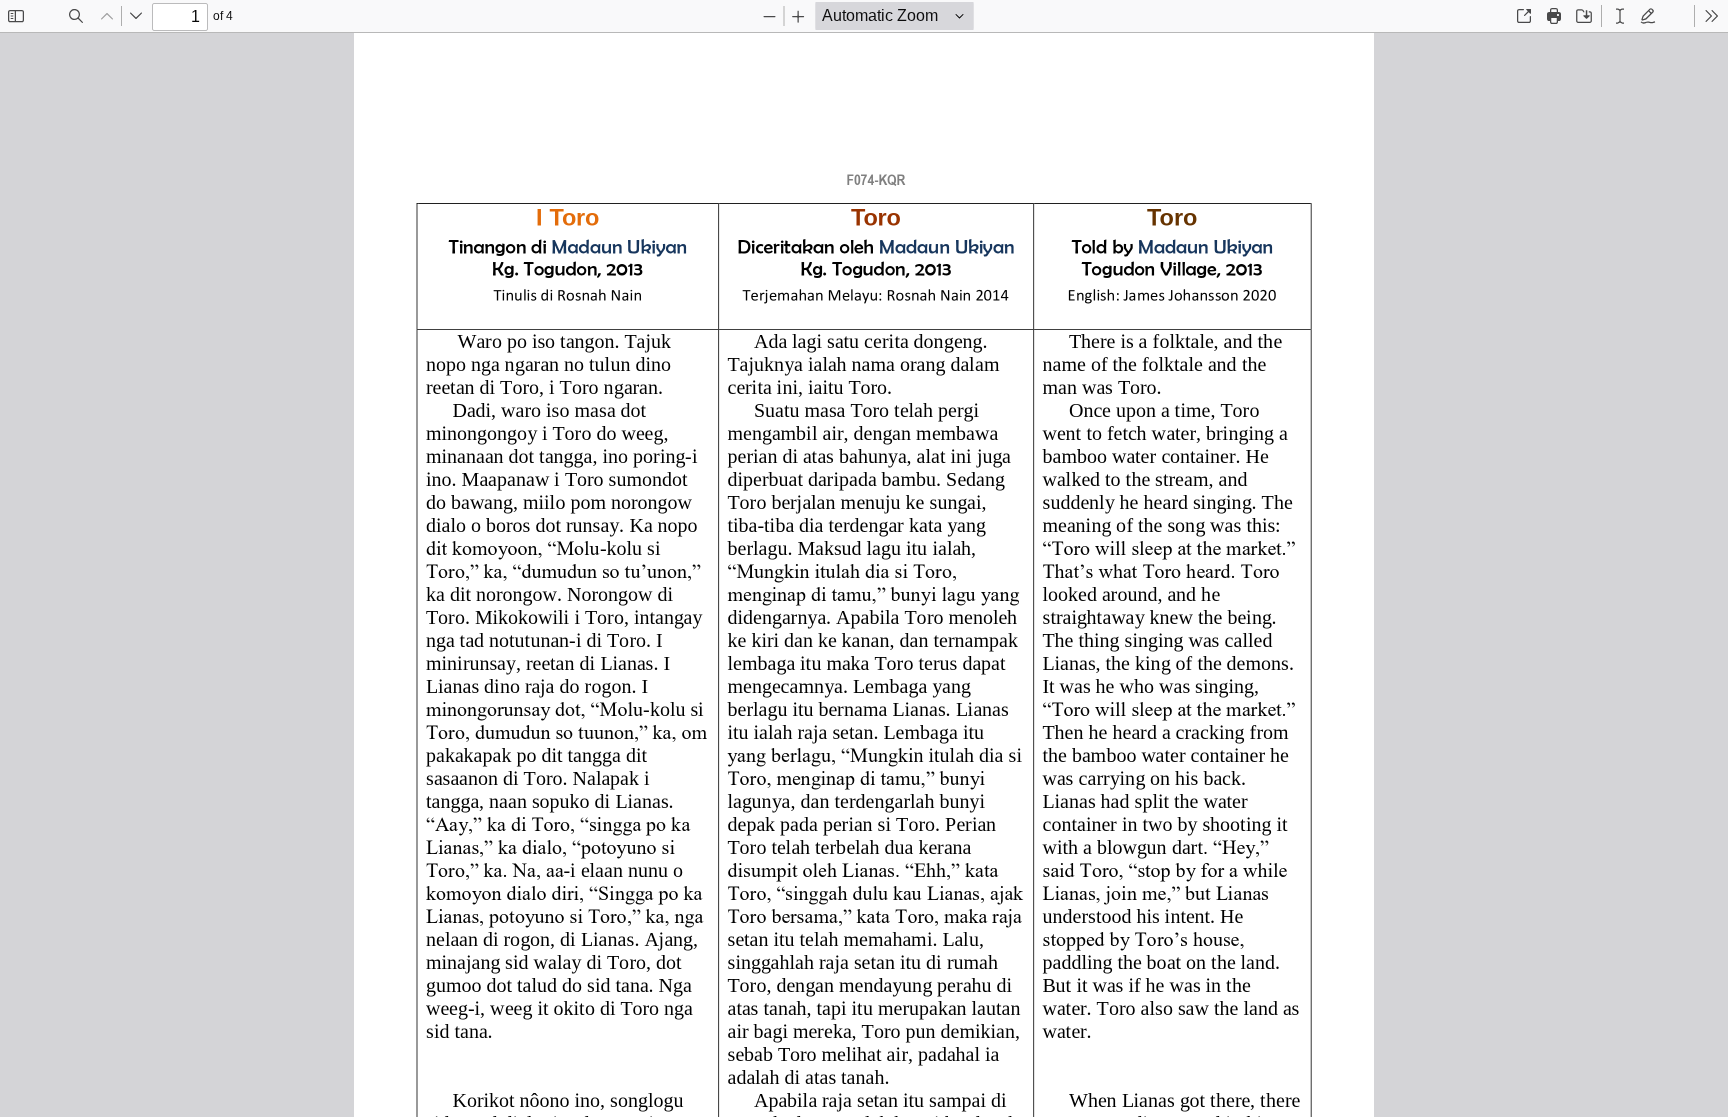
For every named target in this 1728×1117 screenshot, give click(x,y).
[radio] (1620, 16)
